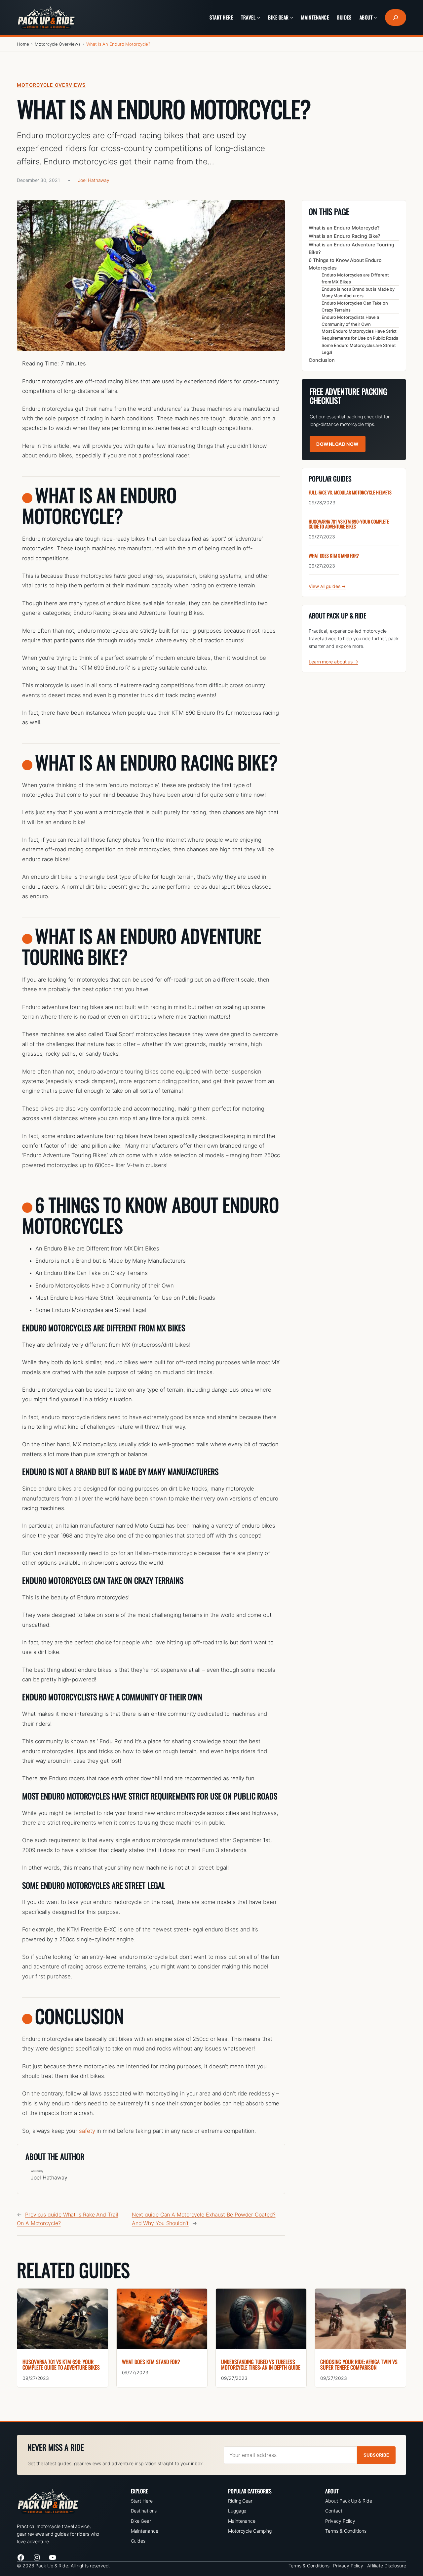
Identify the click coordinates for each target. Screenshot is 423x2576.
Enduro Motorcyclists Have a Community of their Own (350, 320)
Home (23, 44)
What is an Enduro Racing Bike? (345, 236)
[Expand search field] (396, 18)
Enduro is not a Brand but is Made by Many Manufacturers (358, 292)
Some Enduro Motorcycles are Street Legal (359, 349)
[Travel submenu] (259, 18)
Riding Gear (240, 2501)
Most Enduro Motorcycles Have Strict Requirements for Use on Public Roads (360, 335)
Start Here (142, 2501)
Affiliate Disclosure (387, 2566)
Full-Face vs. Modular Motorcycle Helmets (350, 492)
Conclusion (322, 360)
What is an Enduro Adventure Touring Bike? (351, 248)
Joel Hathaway (94, 180)
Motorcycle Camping (250, 2531)
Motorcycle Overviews (58, 44)
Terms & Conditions (346, 2531)
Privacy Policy (340, 2521)
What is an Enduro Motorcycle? (344, 228)
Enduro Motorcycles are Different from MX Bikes (355, 278)
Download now (338, 444)
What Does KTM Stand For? (334, 555)
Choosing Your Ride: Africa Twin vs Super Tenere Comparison (359, 2365)
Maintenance (145, 2531)
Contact (334, 2511)
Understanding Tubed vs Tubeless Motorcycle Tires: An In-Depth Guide (261, 2365)
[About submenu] (375, 18)
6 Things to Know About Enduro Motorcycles (345, 264)
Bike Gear (141, 2521)
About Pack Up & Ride (348, 2501)
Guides (138, 2541)
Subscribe (376, 2455)
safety (87, 2131)
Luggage (237, 2511)
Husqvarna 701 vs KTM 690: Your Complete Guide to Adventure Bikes (349, 524)
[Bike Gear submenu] (292, 18)
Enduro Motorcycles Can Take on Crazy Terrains (355, 306)
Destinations (144, 2511)
